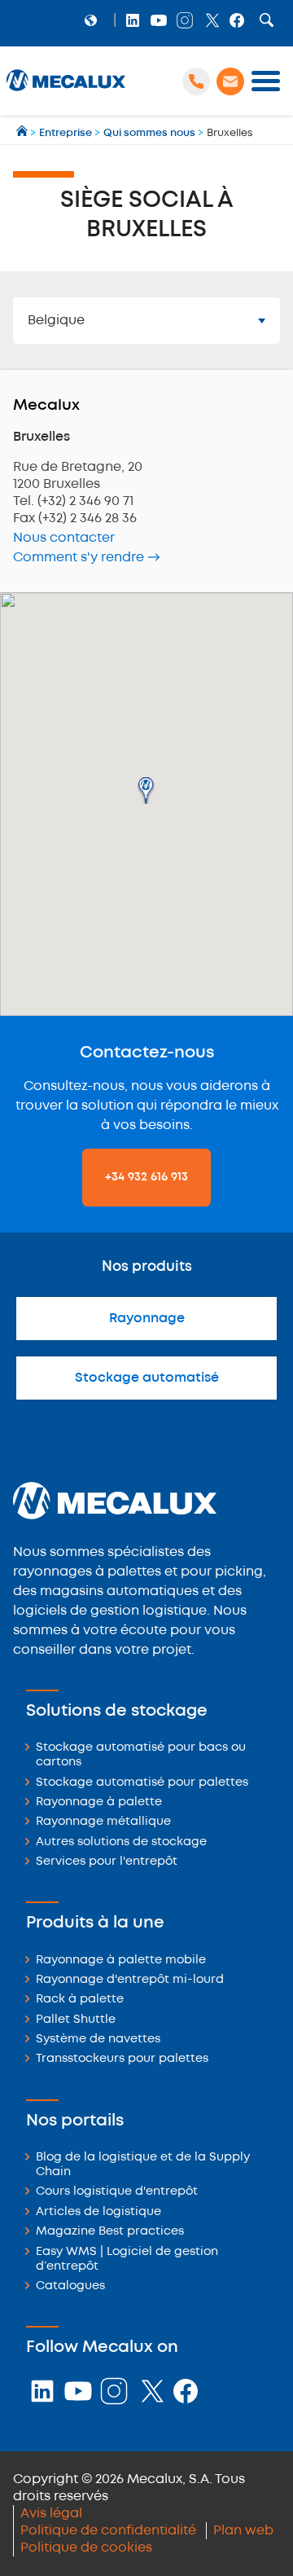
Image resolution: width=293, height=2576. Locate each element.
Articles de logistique (98, 2212)
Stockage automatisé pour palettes (142, 1783)
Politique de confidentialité (108, 2531)
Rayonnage (147, 1319)
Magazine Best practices (110, 2232)
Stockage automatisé (147, 1378)
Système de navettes (98, 2040)
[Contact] (230, 81)
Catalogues (70, 2286)
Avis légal (51, 2514)
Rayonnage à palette (99, 1802)
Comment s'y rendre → (87, 558)
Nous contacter (64, 538)
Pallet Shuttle (76, 2020)
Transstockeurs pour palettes (122, 2059)
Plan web (243, 2531)
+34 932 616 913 (146, 1177)
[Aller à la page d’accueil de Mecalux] (23, 133)
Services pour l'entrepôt (107, 1862)
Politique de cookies (86, 2548)
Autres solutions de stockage (121, 1842)
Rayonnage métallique (103, 1822)
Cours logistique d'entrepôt (117, 2192)
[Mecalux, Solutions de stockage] (66, 91)
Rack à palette (80, 2000)
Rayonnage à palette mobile (121, 1961)
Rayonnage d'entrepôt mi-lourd (130, 1980)
